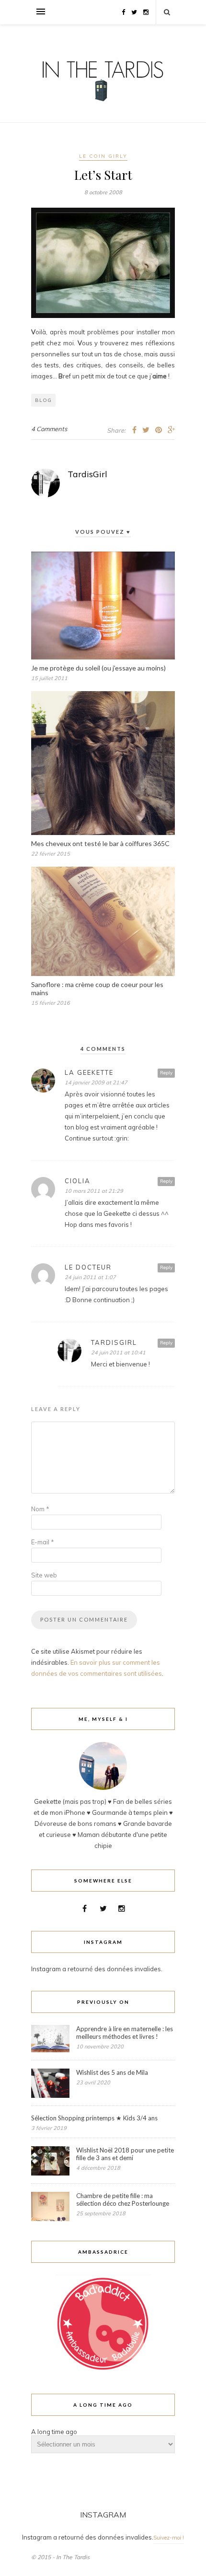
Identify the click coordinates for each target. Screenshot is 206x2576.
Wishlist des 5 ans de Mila (112, 2072)
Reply (166, 1073)
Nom (40, 1509)
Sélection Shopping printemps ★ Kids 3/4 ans (94, 2118)
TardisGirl (87, 474)
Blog (43, 400)
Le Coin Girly (103, 156)
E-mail (43, 1542)
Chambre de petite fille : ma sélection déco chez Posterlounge (123, 2200)
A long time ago (54, 2432)
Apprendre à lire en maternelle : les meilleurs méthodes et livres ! (125, 2033)
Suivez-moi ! (169, 2538)
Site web (44, 1575)
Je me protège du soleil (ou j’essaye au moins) (98, 668)
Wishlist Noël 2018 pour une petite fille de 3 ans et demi (125, 2154)
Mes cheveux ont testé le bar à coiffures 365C (100, 843)
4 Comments (49, 429)
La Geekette (89, 1072)
